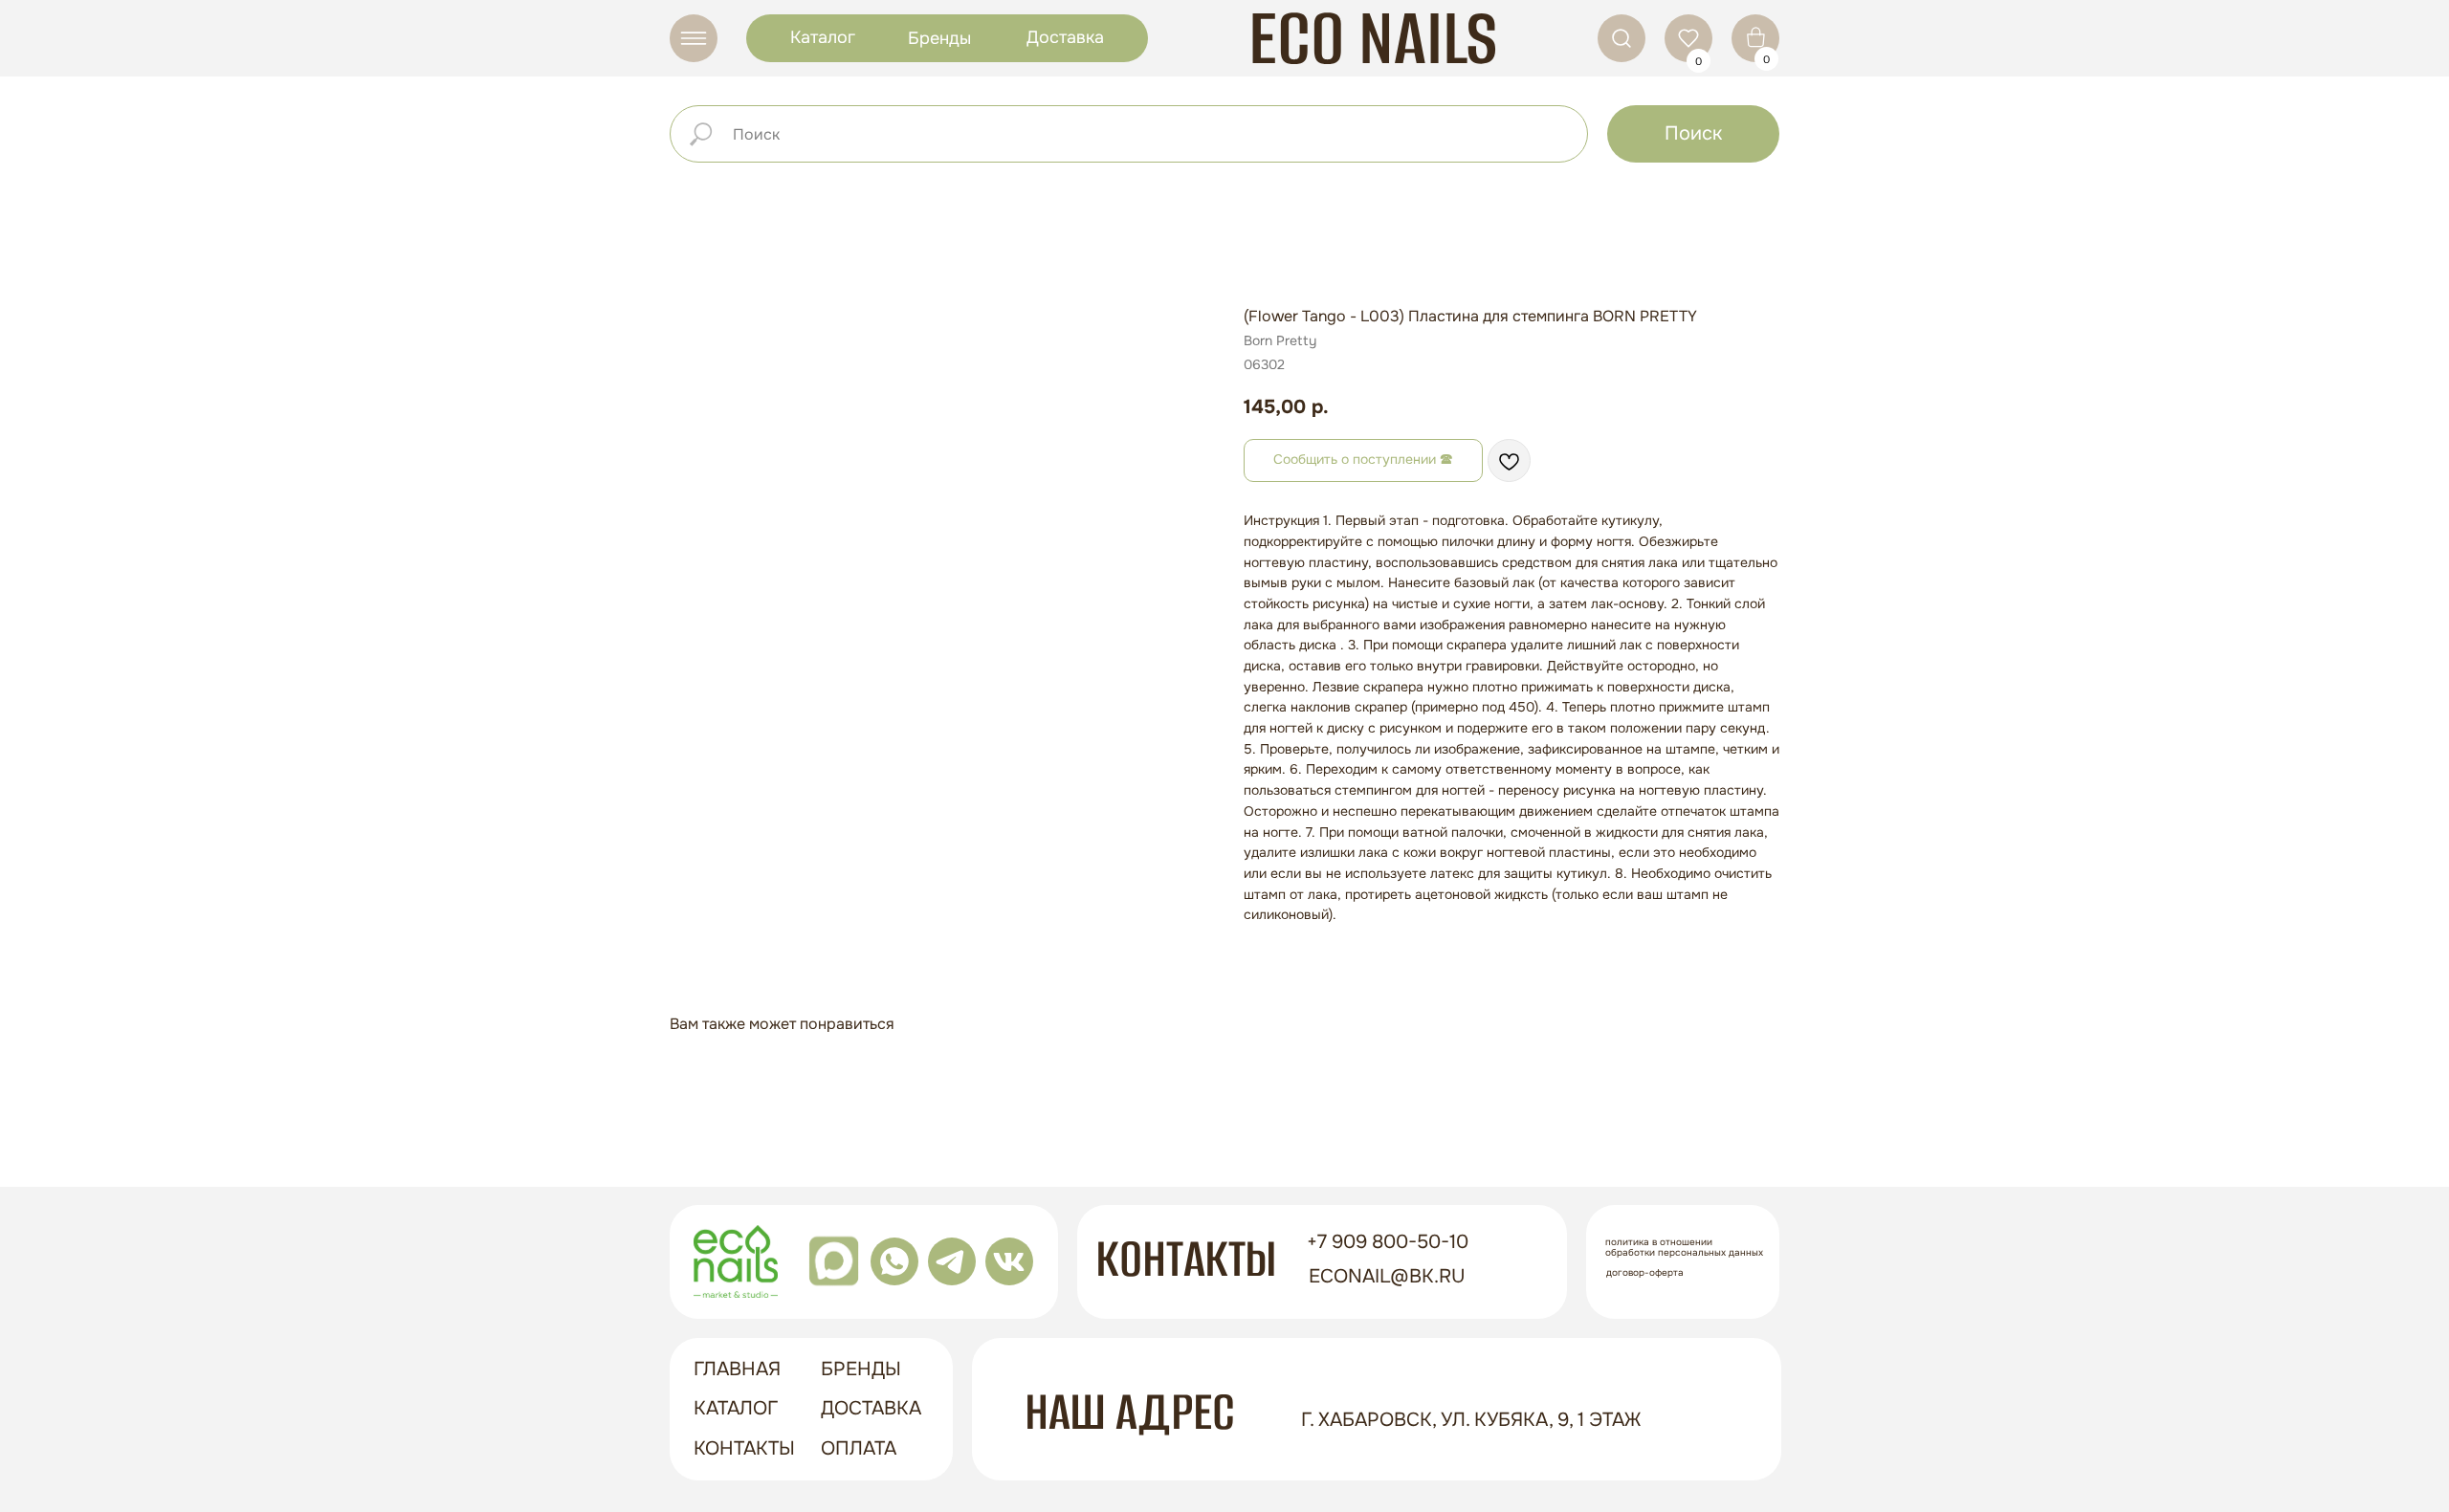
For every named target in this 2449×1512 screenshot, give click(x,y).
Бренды (939, 38)
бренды (861, 1369)
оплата (859, 1448)
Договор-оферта (1645, 1272)
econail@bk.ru (1387, 1276)
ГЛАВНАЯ (737, 1369)
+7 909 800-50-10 (1388, 1242)
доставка (871, 1408)
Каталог (823, 37)
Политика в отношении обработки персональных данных (1684, 1247)
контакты (744, 1448)
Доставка (1065, 37)
